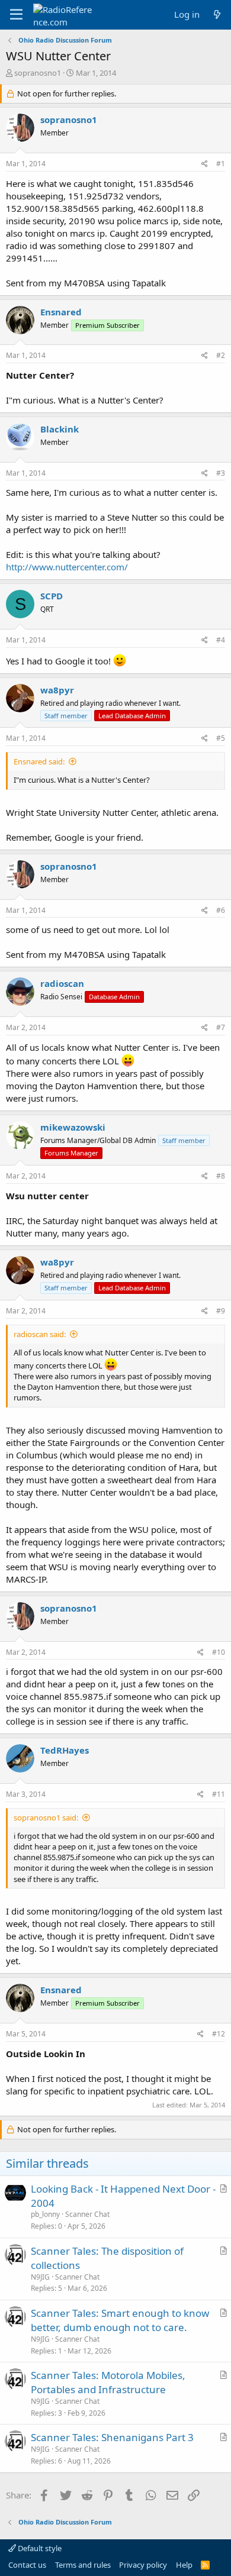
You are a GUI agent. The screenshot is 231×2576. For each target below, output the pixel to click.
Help (184, 2565)
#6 (221, 910)
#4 (221, 640)
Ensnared (61, 312)
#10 (219, 1652)
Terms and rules (83, 2565)
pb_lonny (45, 2214)
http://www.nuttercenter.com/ (67, 567)
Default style (39, 2548)
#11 (219, 1794)
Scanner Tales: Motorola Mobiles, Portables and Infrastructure (108, 2382)
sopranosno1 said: (46, 1818)
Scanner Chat (87, 2214)
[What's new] (217, 14)
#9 (221, 1311)
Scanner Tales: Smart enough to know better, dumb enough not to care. (120, 2320)
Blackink (60, 429)
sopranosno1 (38, 73)
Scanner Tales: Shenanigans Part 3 (112, 2437)
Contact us (27, 2565)
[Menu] (16, 15)
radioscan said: (40, 1334)
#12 (219, 2034)
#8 (221, 1176)
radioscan (62, 983)
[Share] (205, 164)
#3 (221, 473)
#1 (221, 164)
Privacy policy (143, 2565)
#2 (221, 355)
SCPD (52, 596)
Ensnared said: (39, 761)
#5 (221, 738)
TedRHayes (65, 1750)
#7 (221, 1027)
